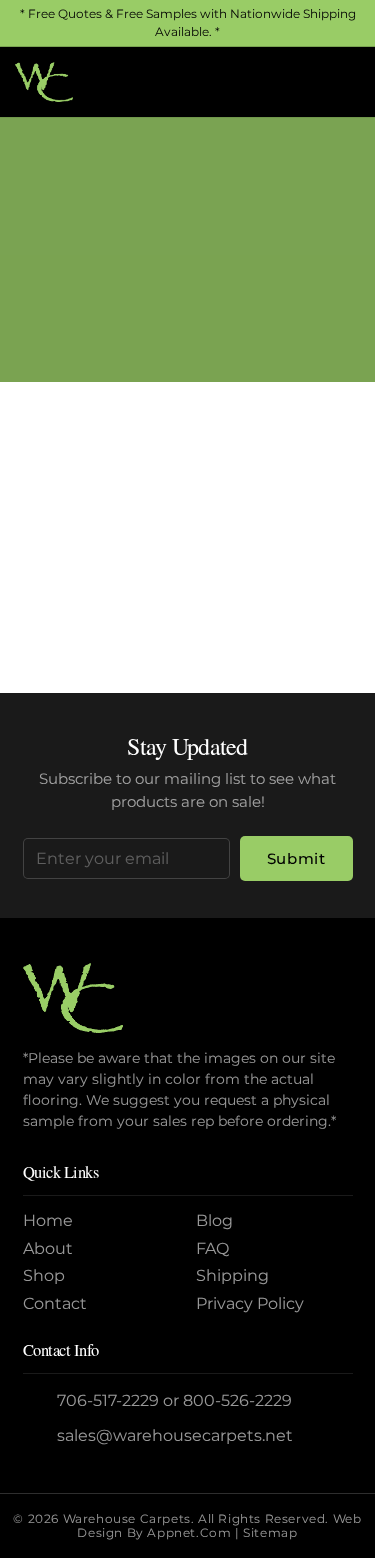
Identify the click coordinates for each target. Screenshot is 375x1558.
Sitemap (270, 1532)
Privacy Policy (250, 1303)
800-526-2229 (237, 1400)
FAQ (212, 1248)
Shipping (232, 1275)
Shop (44, 1275)
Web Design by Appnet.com (219, 1525)
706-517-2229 (108, 1400)
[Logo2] (44, 82)
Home (109, 278)
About (48, 1248)
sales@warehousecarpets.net (175, 1435)
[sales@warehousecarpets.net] (40, 1435)
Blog (214, 1220)
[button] (294, 82)
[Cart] (338, 82)
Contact (55, 1303)
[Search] (332, 581)
